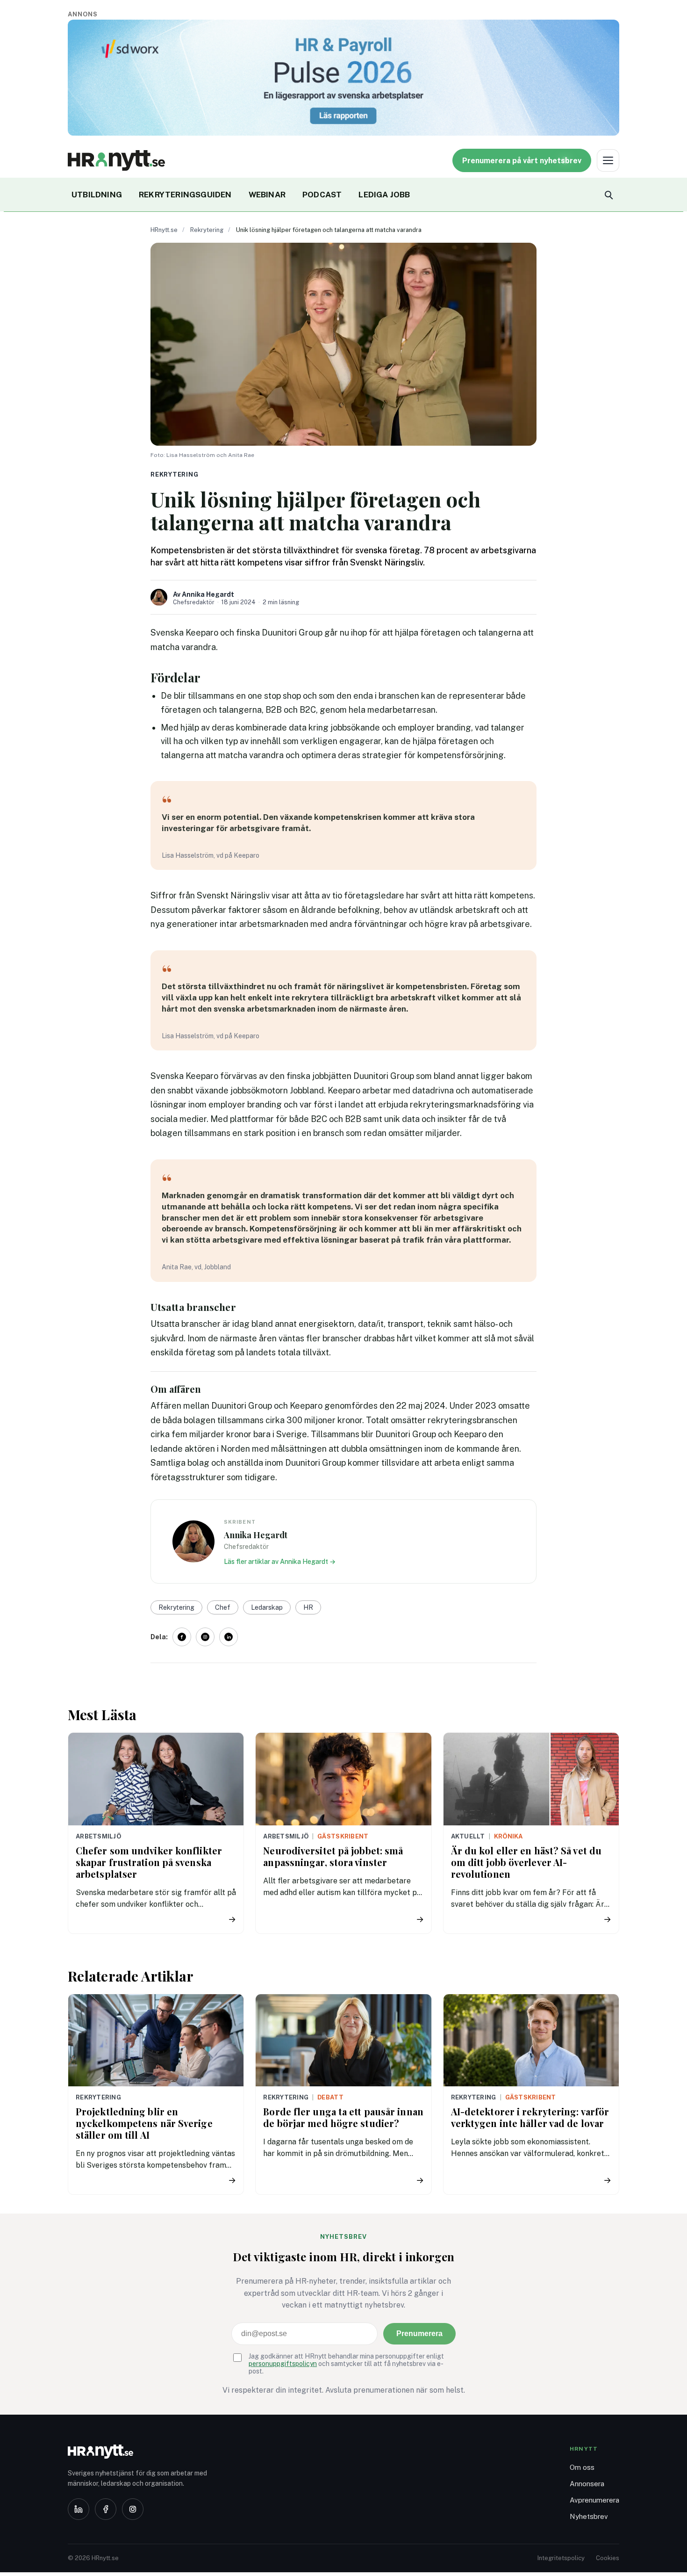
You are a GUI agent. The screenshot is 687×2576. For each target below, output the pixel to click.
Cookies (608, 2558)
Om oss (582, 2467)
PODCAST (322, 195)
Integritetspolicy (561, 2558)
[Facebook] (106, 2509)
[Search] (608, 195)
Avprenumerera (594, 2500)
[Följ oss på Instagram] (205, 1637)
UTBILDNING (97, 195)
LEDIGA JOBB (384, 195)
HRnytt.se (164, 230)
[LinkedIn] (79, 2509)
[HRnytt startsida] (143, 2452)
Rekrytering (207, 230)
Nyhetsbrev (589, 2516)
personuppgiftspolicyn (283, 2364)
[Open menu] (608, 160)
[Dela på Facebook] (182, 1637)
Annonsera (587, 2484)
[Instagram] (133, 2509)
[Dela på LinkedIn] (229, 1637)
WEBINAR (267, 195)
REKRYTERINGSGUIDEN (185, 195)
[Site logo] (116, 160)
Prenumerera (419, 2334)
